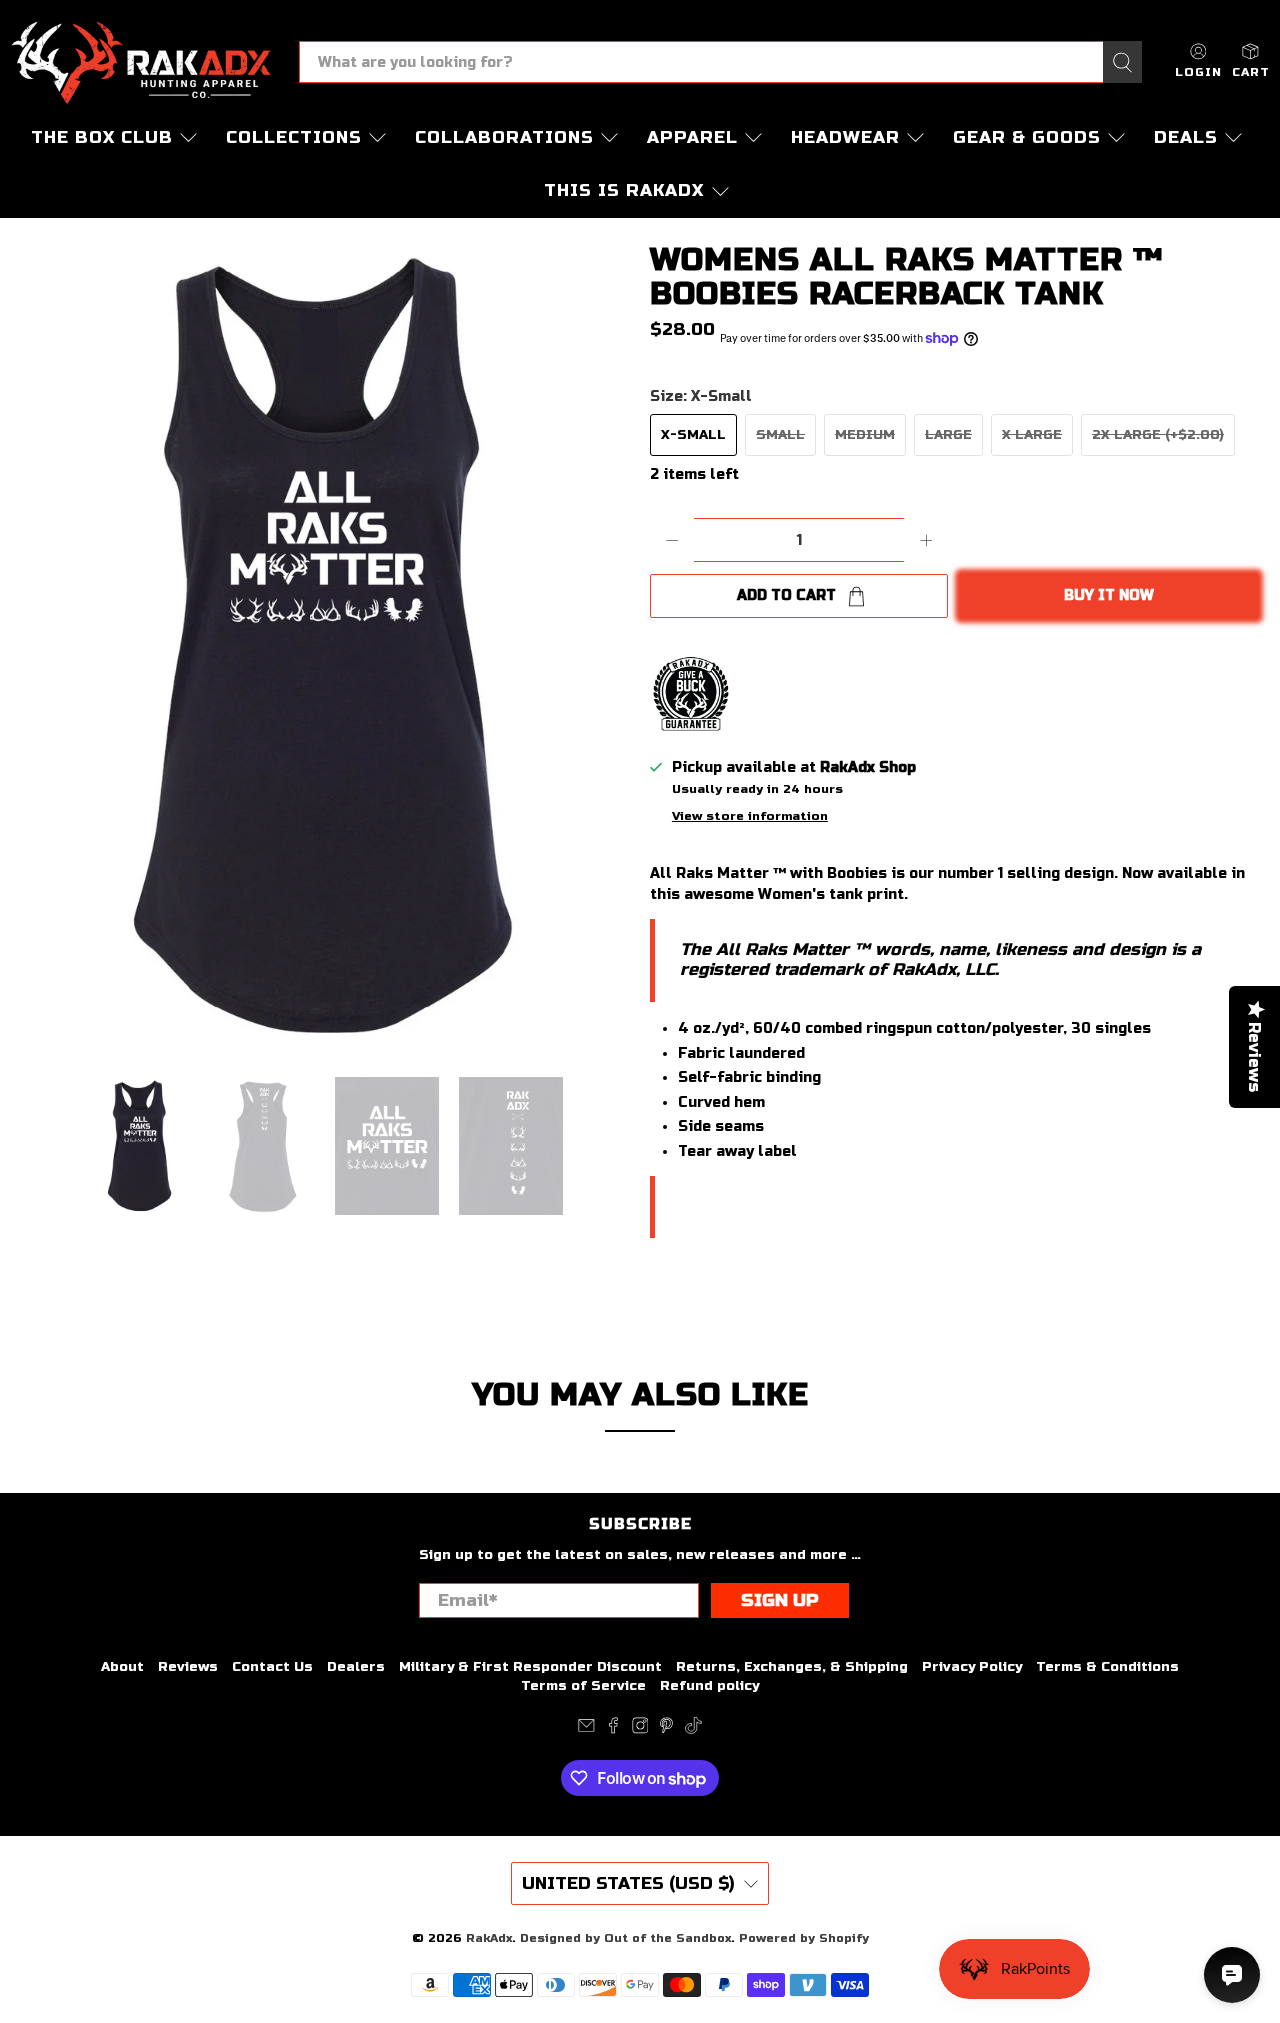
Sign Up (780, 1600)
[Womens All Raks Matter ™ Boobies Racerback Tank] (320, 647)
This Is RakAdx (624, 190)
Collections (294, 137)
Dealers (356, 1667)
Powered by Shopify (804, 1938)
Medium (865, 435)
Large (948, 435)
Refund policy (709, 1686)
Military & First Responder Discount (530, 1667)
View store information (750, 816)
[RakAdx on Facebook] (613, 1730)
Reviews (188, 1667)
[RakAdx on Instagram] (640, 1730)
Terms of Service (583, 1686)
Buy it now (1109, 595)
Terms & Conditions (1107, 1667)
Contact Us (272, 1667)
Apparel (692, 137)
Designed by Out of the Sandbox (625, 1938)
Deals (1186, 137)
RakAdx (489, 1938)
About (122, 1667)
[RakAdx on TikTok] (693, 1730)
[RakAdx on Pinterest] (666, 1730)
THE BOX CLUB (102, 137)
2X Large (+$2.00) (1158, 435)
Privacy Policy (972, 1667)
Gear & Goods (1027, 137)
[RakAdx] (141, 62)
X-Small (693, 435)
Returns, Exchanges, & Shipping (792, 1667)
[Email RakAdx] (586, 1730)
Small (780, 435)
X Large (1032, 435)
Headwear (845, 137)
